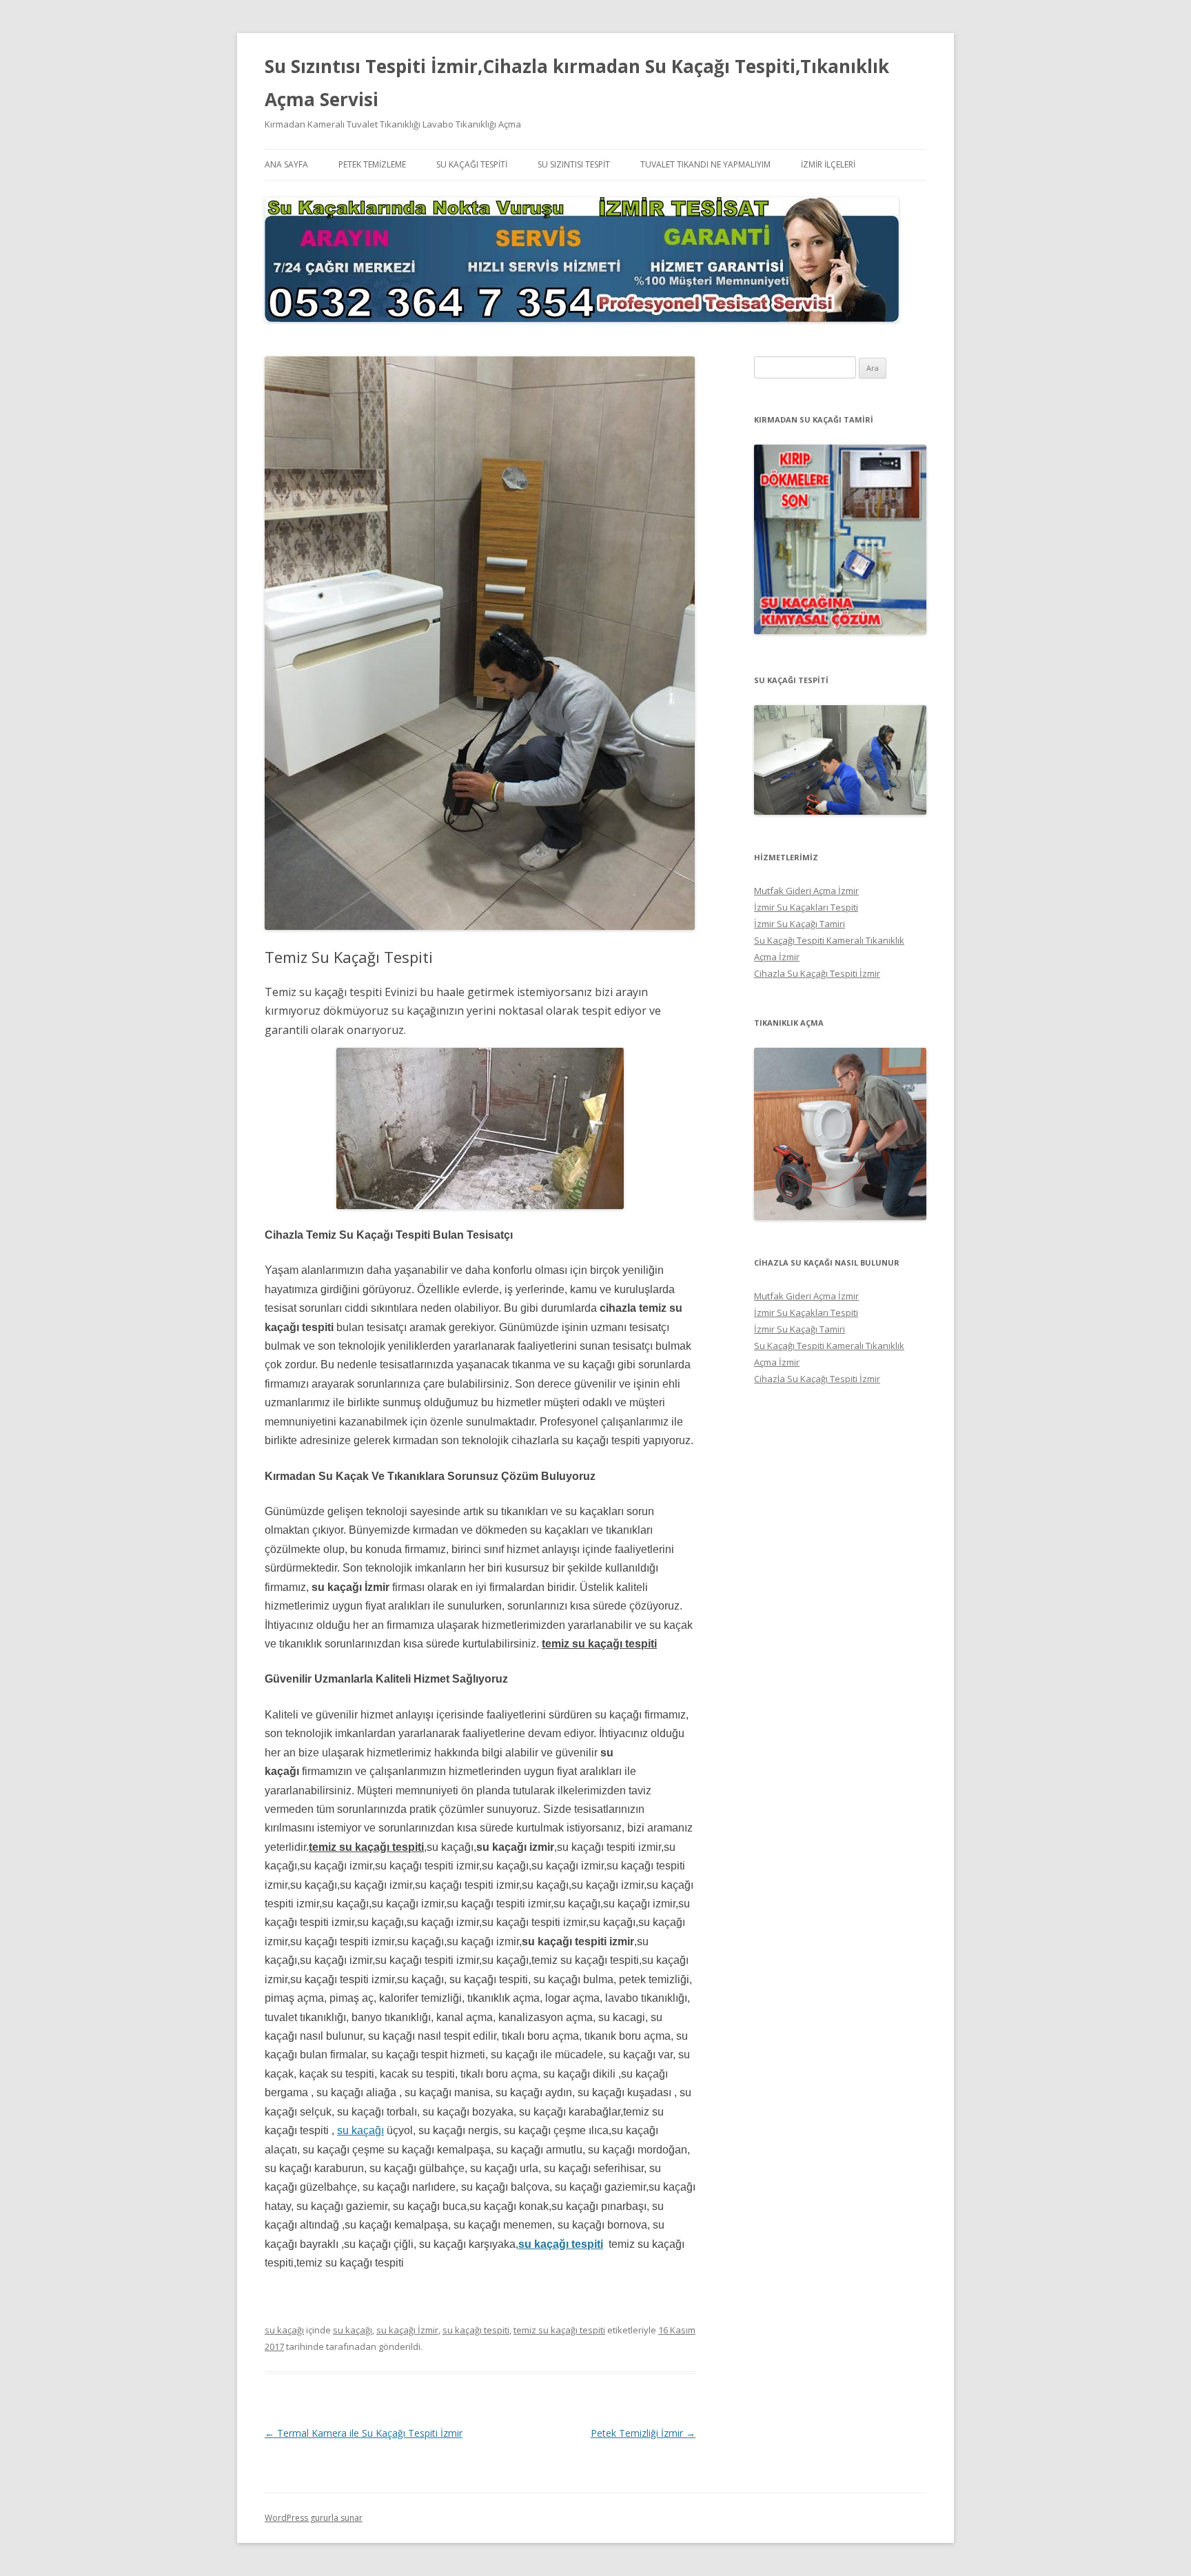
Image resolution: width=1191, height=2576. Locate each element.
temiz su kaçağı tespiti (559, 2330)
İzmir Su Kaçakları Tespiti (806, 907)
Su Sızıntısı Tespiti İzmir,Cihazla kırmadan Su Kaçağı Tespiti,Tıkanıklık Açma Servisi (577, 83)
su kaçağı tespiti (561, 2244)
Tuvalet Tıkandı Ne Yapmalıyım (705, 164)
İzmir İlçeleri (828, 164)
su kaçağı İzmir (407, 2330)
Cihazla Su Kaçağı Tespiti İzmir (817, 973)
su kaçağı (360, 2130)
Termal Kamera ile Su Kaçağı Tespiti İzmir (364, 2433)
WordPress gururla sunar (314, 2518)
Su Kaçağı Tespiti (472, 164)
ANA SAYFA (286, 164)
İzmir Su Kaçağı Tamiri (800, 924)
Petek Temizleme (372, 164)
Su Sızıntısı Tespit (574, 164)
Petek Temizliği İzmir (643, 2433)
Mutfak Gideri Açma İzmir (806, 891)
